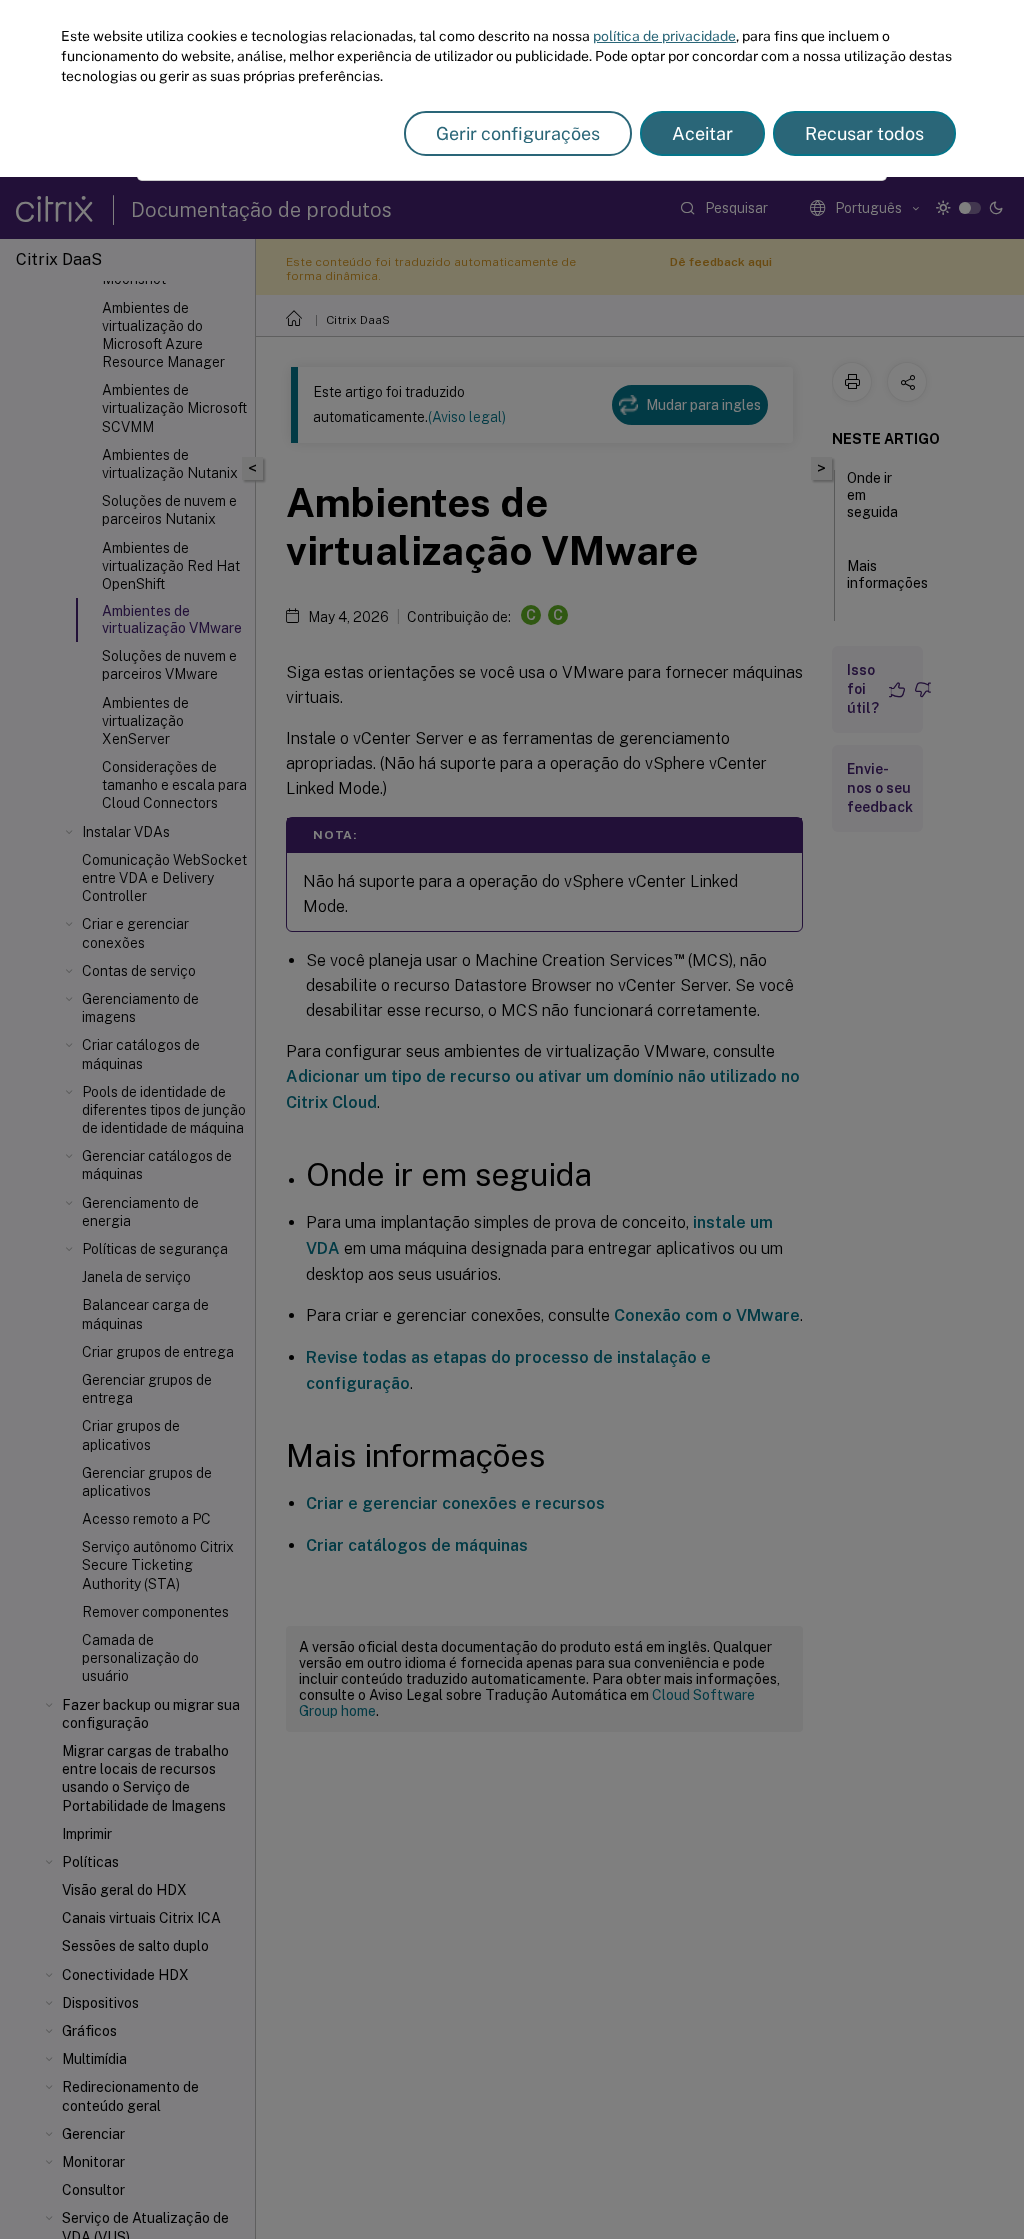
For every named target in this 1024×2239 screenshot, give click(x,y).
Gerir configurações (518, 133)
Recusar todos (864, 133)
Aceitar (702, 133)
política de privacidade (664, 36)
